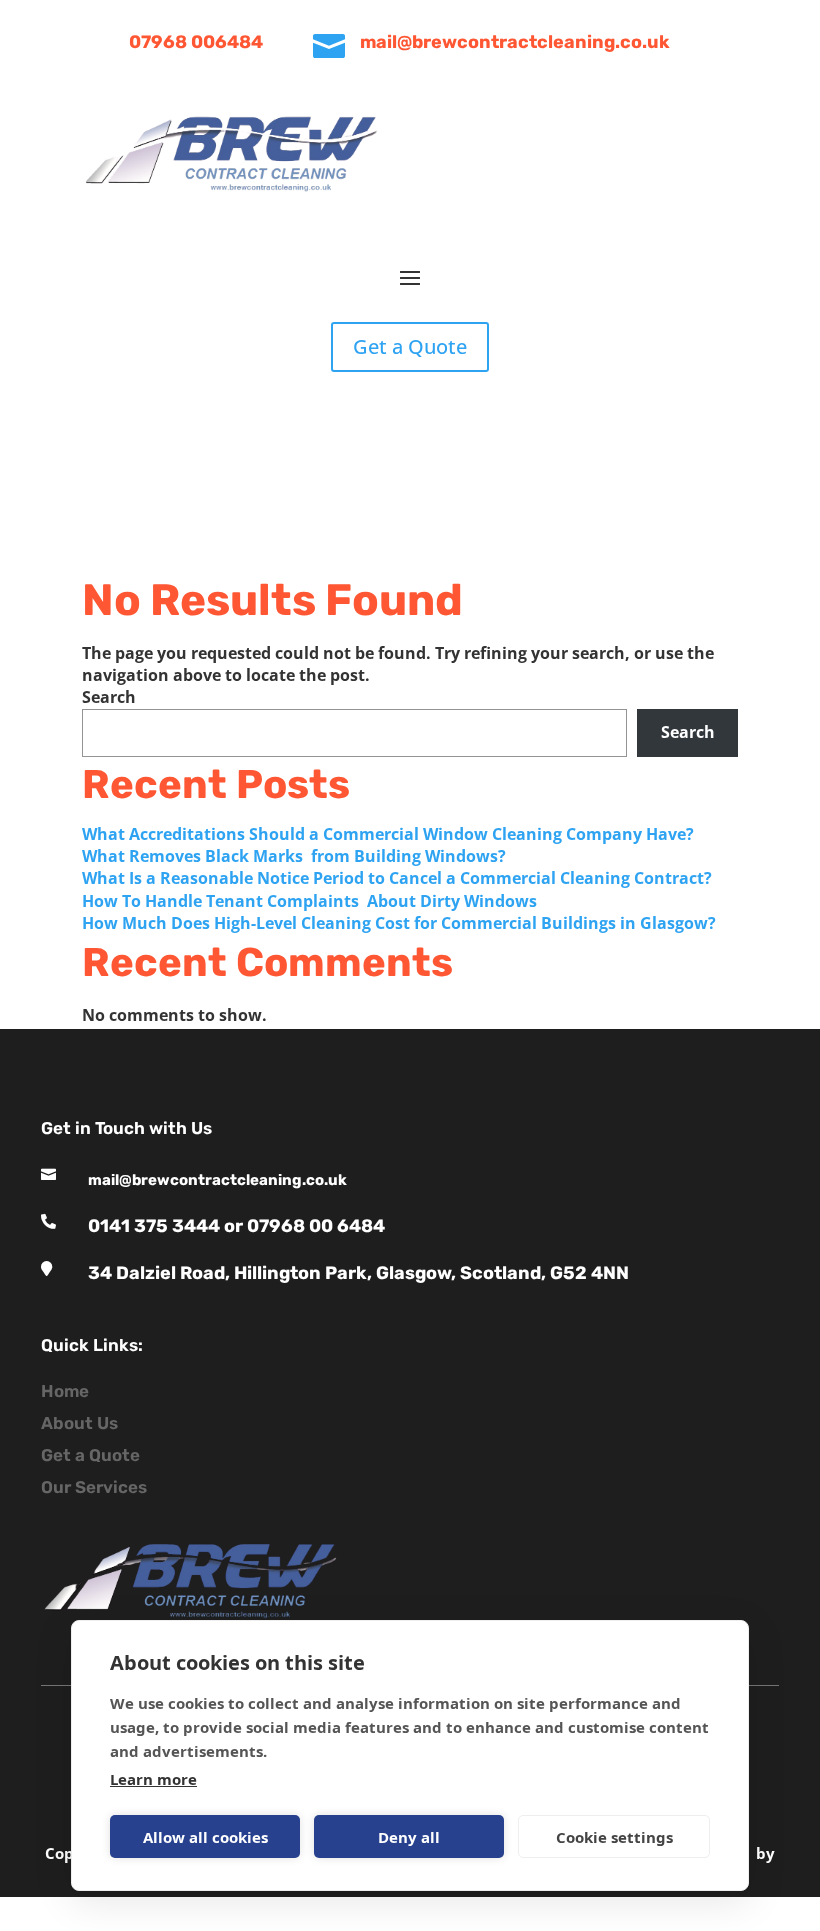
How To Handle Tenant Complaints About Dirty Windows (311, 901)
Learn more (153, 1779)
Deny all (409, 1837)
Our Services (94, 1487)
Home (65, 1391)
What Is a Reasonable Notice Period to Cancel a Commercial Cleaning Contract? (399, 878)
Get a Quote (410, 346)
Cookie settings (614, 1837)
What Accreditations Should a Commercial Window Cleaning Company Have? (390, 834)
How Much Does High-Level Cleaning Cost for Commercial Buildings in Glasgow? (401, 923)
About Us (79, 1423)
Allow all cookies (205, 1837)
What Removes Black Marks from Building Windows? (294, 856)
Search (109, 697)
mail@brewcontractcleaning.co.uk (515, 42)
